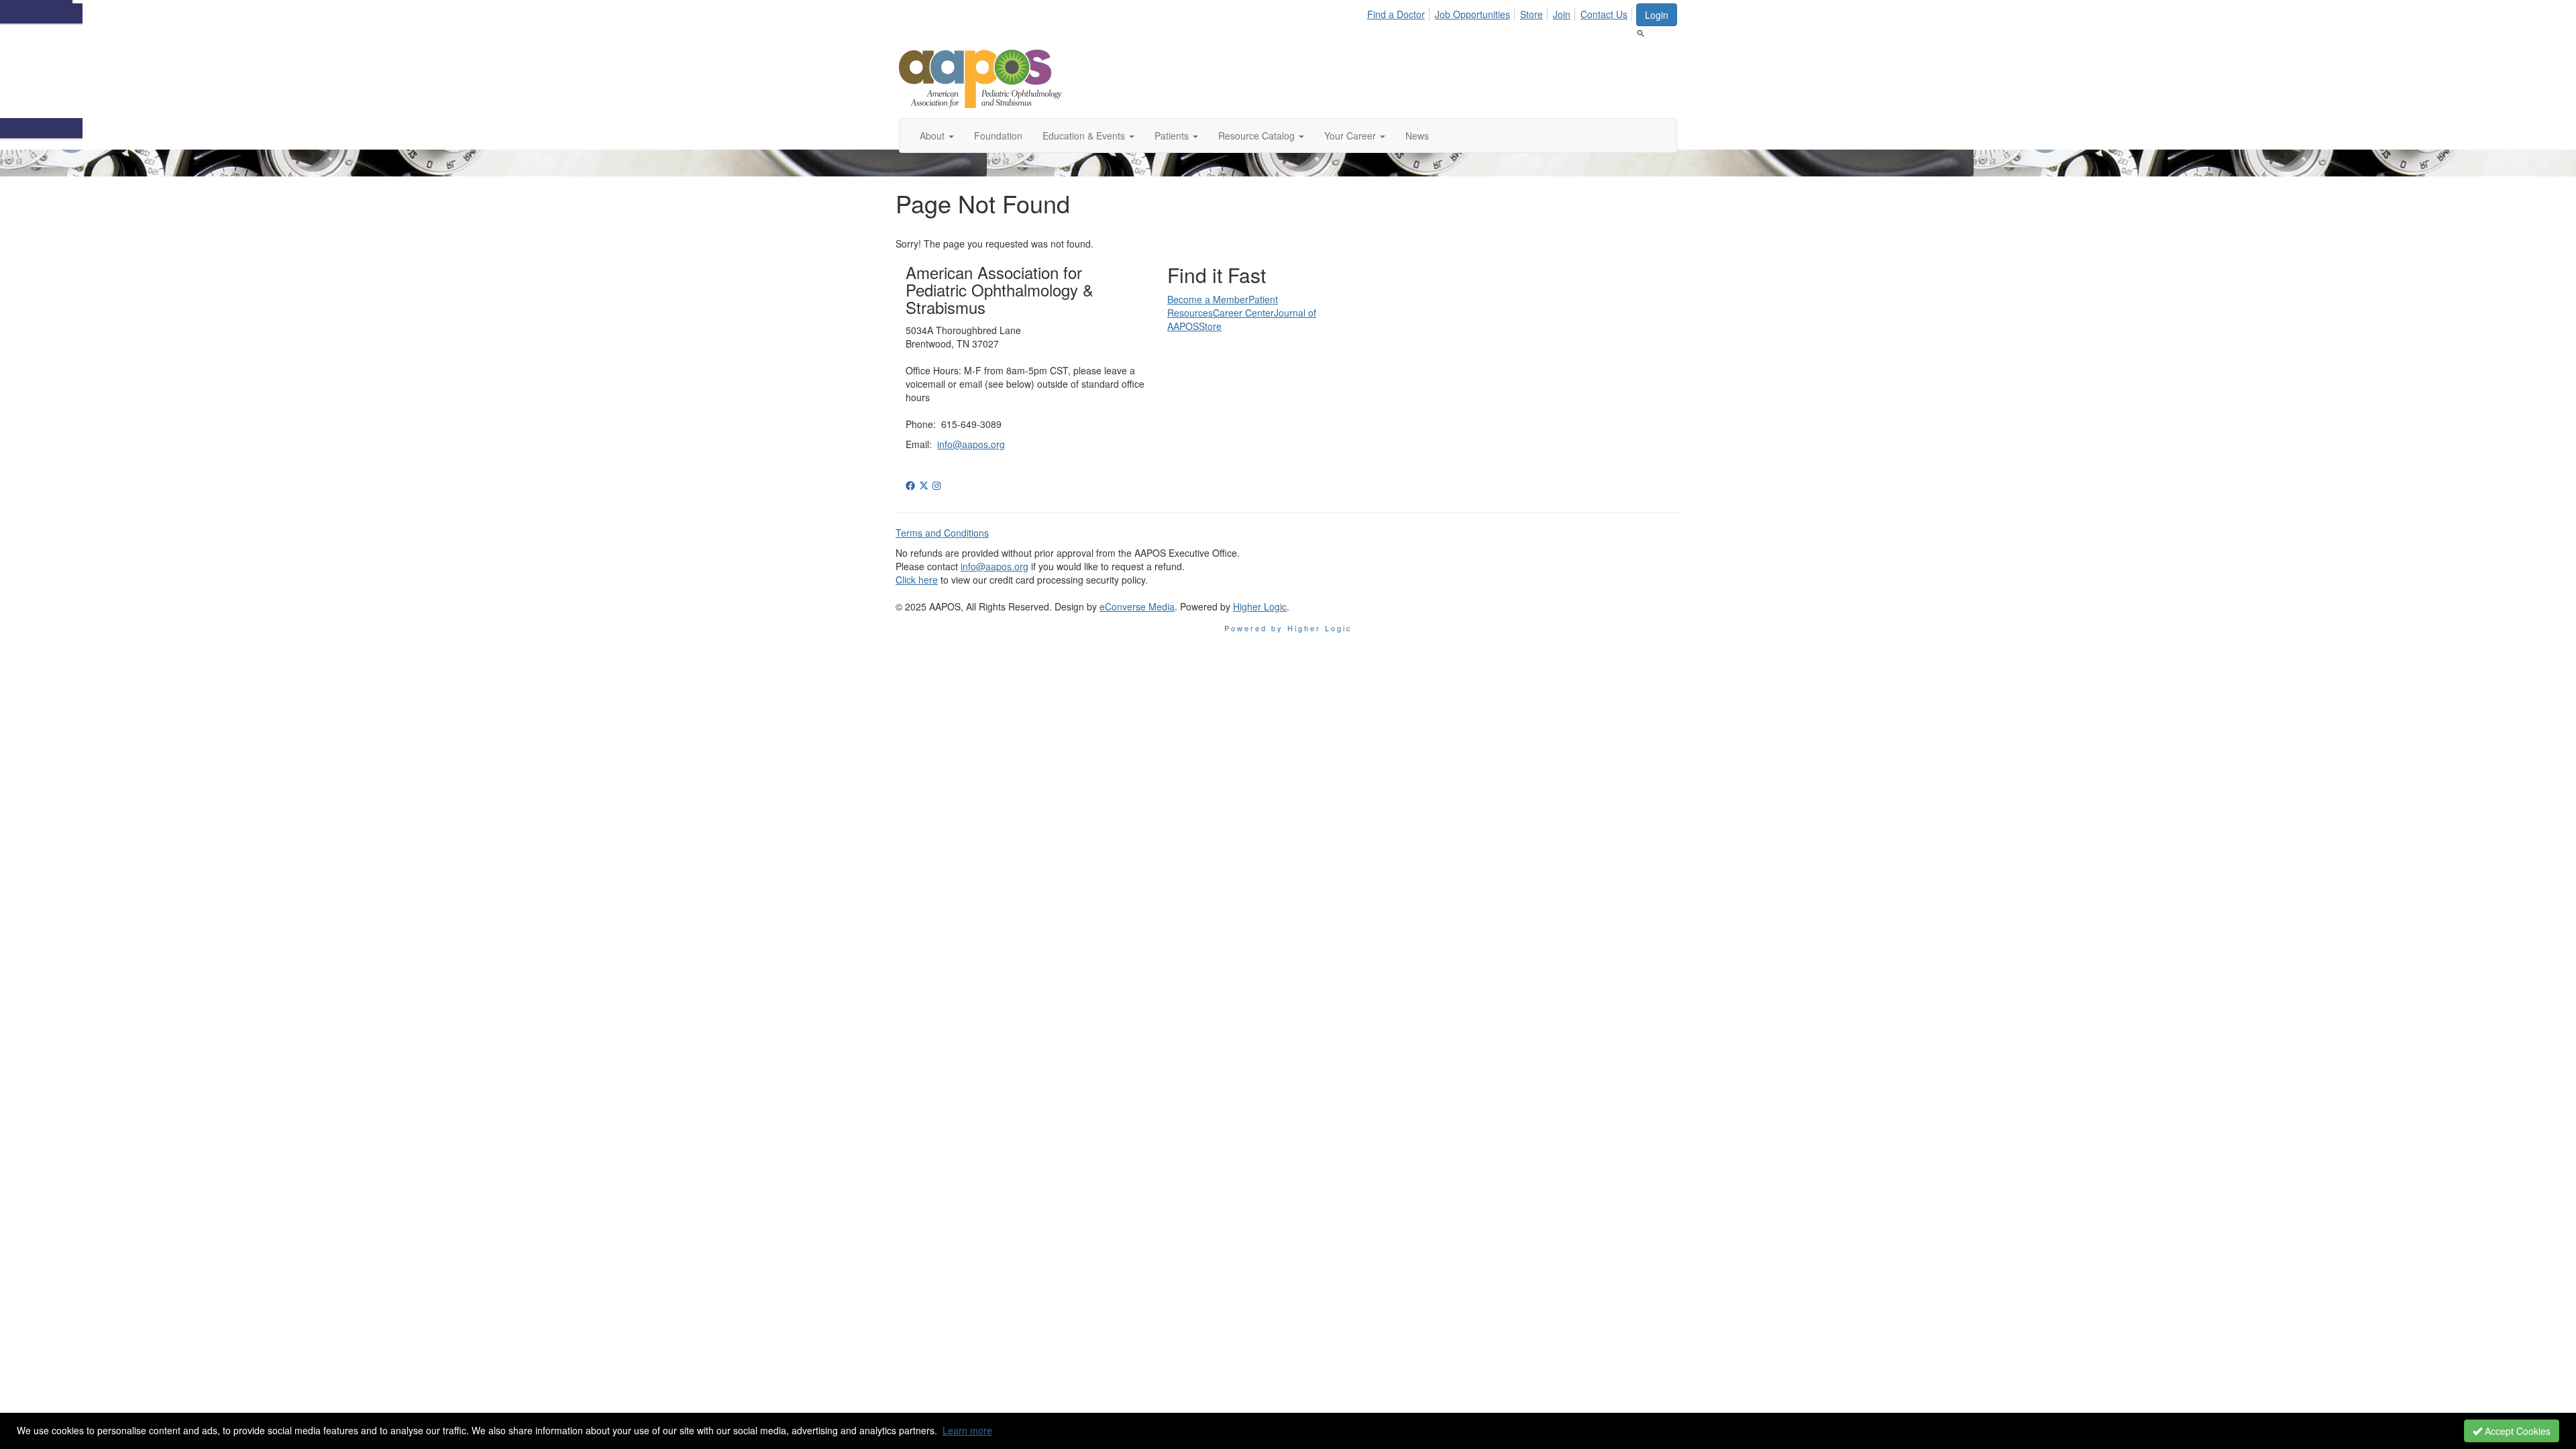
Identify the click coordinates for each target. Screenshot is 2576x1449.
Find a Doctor (1396, 14)
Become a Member (1208, 299)
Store (1532, 14)
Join (1562, 14)
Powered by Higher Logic (1288, 628)
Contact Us (1604, 14)
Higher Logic (1260, 606)
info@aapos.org (971, 444)
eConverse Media (1137, 606)
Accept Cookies (2516, 1431)
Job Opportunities (1472, 14)
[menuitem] (1400, 12)
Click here (917, 580)
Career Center (1243, 313)
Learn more (967, 1430)
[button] (937, 136)
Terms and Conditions (942, 533)
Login (1657, 15)
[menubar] (1501, 12)
